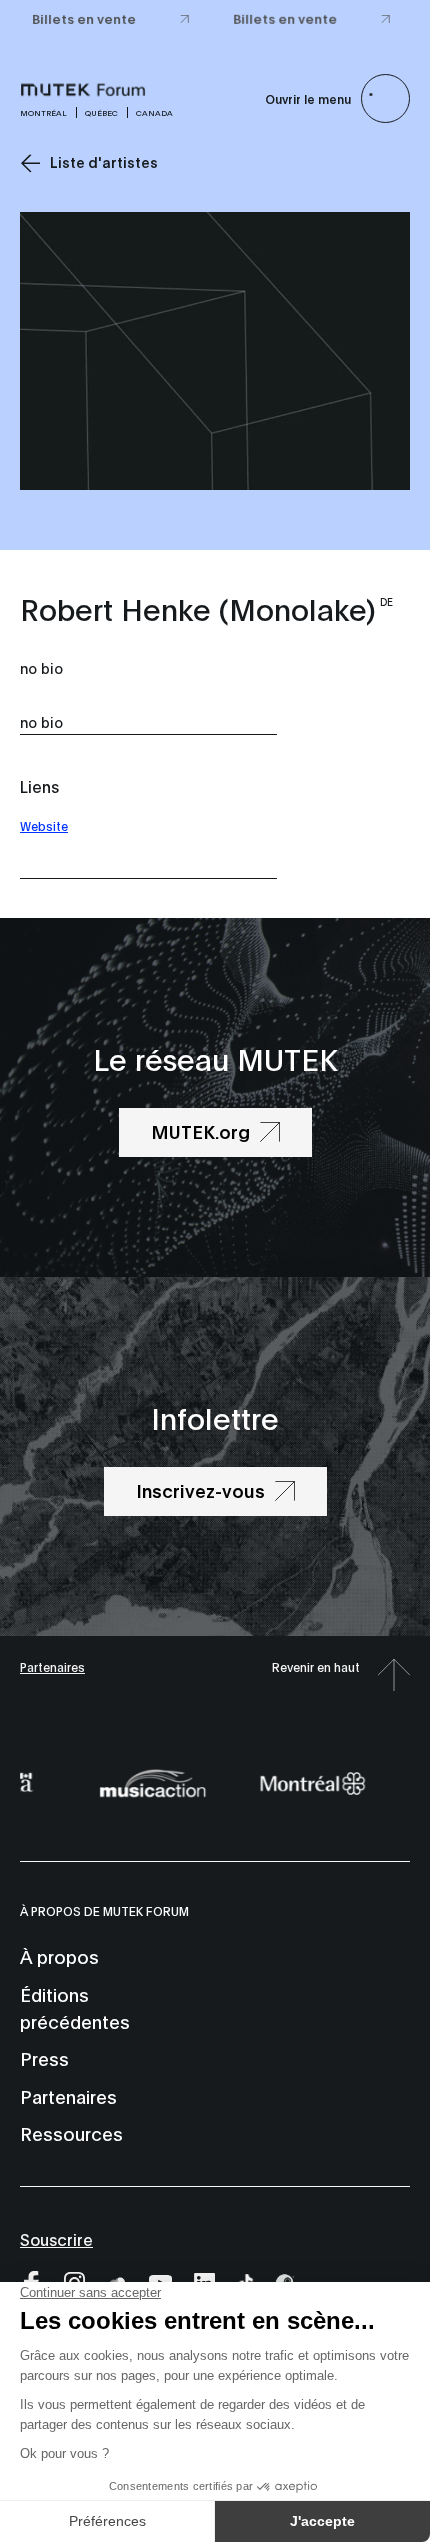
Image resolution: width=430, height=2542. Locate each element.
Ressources (71, 2133)
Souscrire (56, 2238)
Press (44, 2058)
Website (44, 825)
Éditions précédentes (75, 2007)
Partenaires (52, 1666)
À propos (59, 1956)
